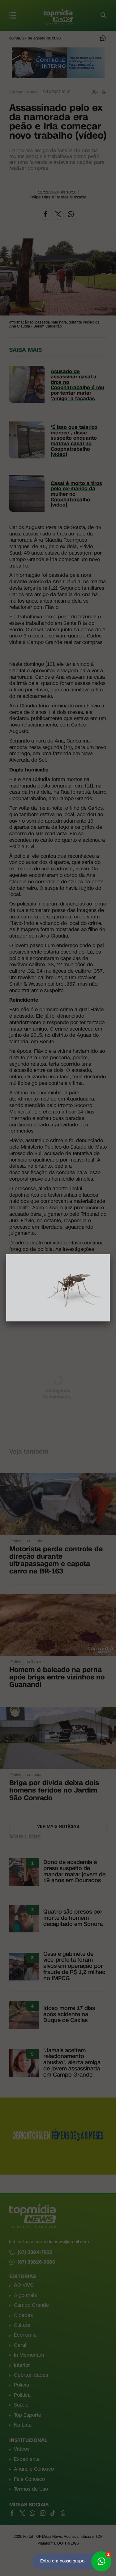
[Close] (110, 1254)
